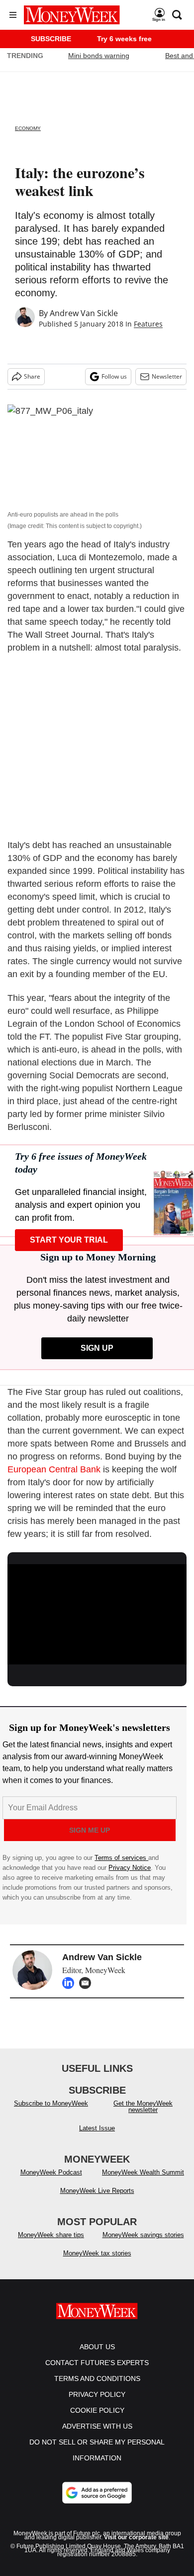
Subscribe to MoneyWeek (51, 2103)
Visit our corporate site (136, 2537)
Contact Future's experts (97, 2363)
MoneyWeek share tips (51, 2235)
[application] (97, 1615)
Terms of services (121, 1858)
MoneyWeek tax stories (97, 2253)
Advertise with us (97, 2426)
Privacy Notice (130, 1868)
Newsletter (167, 376)
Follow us (114, 376)
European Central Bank (54, 1469)
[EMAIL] (88, 1983)
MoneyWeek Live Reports (97, 2191)
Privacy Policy (97, 2394)
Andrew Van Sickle (84, 313)
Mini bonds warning (99, 56)
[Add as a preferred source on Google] (97, 2493)
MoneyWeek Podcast (51, 2172)
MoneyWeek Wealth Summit (143, 2172)
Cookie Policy (97, 2410)
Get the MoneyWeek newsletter (143, 2107)
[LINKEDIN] (71, 1983)
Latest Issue (97, 2128)
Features (148, 324)
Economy (28, 128)
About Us (97, 2347)
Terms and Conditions (97, 2378)
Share (32, 376)
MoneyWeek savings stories (143, 2235)
